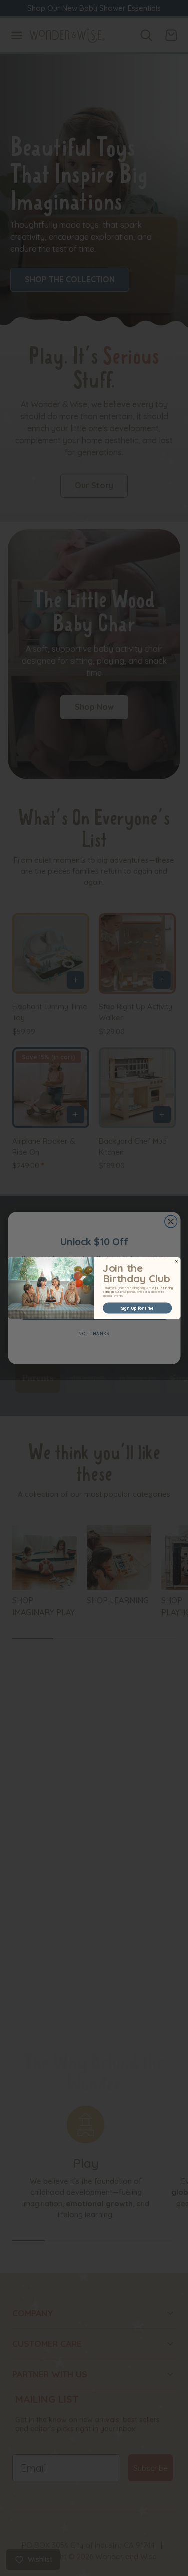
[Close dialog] (176, 1261)
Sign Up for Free (137, 1308)
